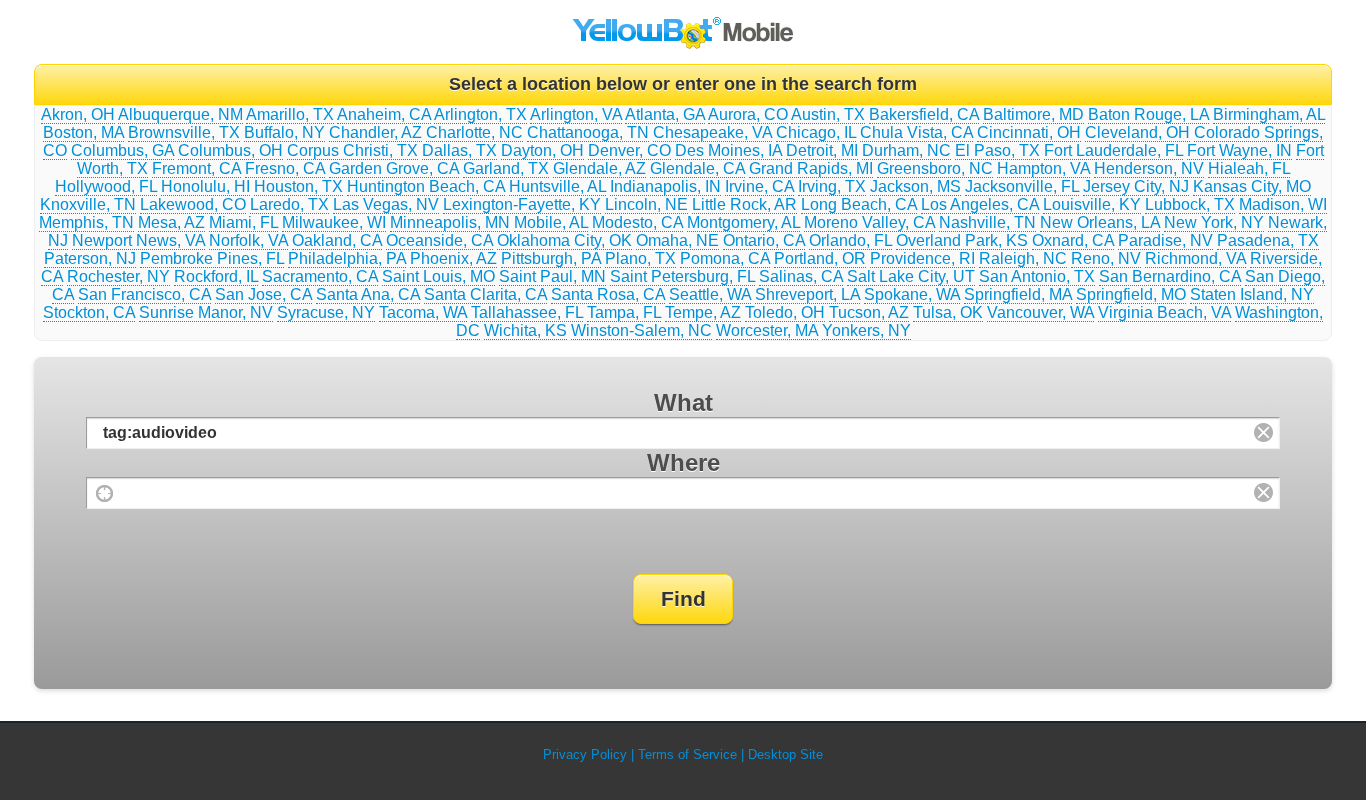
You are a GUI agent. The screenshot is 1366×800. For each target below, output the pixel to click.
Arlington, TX (480, 114)
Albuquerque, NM (180, 114)
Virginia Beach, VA (1164, 312)
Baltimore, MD (1033, 114)
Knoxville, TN (88, 204)
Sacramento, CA (320, 276)
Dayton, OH (542, 150)
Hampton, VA (1043, 168)
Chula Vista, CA (916, 132)
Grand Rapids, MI (811, 168)
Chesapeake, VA (712, 132)
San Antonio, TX (1037, 276)
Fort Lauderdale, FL (1113, 150)
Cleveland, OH (1137, 132)
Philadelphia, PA (347, 258)
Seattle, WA (710, 294)
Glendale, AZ (599, 168)
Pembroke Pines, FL (212, 258)
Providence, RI (922, 258)
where (683, 462)
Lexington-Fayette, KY (522, 204)
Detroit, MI (822, 150)
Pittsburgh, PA (551, 258)
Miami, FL (243, 222)
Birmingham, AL (1269, 114)
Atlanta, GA (665, 114)
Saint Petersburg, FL (682, 276)
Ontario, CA (764, 240)
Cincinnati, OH (1029, 132)
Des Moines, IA (728, 150)
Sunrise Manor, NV (206, 312)
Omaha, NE (677, 240)
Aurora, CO (748, 114)
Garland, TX (506, 168)
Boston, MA (83, 132)
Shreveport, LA (807, 294)
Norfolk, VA (248, 240)
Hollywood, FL (106, 186)
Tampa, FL (624, 312)
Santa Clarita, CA (485, 294)
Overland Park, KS (962, 240)
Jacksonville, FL (1022, 186)
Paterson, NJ (90, 258)
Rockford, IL (216, 276)
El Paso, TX (997, 150)
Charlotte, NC (474, 132)
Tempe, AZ (703, 312)
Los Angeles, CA (980, 204)
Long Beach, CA (859, 204)
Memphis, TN (86, 222)
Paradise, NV (1165, 240)
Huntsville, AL (557, 186)
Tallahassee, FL (527, 312)
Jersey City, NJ (1136, 186)
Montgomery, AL (743, 222)
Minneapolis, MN (450, 222)
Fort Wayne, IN (1239, 150)
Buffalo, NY (284, 132)
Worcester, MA (767, 330)
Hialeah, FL (1249, 168)
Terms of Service (687, 754)
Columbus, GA (122, 150)
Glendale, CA (697, 168)
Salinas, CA (801, 276)
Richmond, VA (1195, 258)
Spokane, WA (912, 294)
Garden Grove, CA (394, 168)
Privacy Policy (585, 754)
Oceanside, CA (439, 240)
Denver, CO (629, 150)
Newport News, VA (138, 240)
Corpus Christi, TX (352, 150)
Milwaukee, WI (334, 222)
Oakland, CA (337, 240)
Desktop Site (785, 754)
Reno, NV (1106, 258)
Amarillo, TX (290, 114)
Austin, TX (828, 114)
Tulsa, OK (948, 312)
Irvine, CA (759, 186)
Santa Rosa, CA (608, 294)
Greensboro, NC (935, 168)
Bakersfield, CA (924, 114)
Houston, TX (298, 186)
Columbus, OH (230, 150)
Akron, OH (78, 114)
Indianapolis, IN (665, 186)
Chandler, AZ (375, 132)
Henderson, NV (1149, 168)
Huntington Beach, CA (426, 186)
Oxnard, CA (1073, 240)
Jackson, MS (915, 186)
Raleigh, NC (1023, 258)
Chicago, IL (816, 132)
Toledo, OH (785, 312)
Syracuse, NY (326, 312)
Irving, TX (832, 186)
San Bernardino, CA (1170, 276)
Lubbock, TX (1190, 204)
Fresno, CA (285, 168)
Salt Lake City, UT (911, 276)
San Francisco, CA (144, 294)
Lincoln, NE (646, 204)
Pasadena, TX (1268, 240)
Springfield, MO (1131, 294)
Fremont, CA (196, 168)
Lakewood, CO (193, 204)
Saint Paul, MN (552, 276)
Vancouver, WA (1040, 312)
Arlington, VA (576, 114)
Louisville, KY (1092, 204)
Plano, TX (640, 258)
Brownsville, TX (184, 132)
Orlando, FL (850, 240)
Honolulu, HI (205, 186)
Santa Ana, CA (368, 294)
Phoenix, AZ (453, 258)
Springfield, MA (1018, 294)
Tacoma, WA (423, 312)
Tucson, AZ (869, 312)
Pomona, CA (725, 258)
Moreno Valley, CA (869, 222)
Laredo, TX (289, 204)
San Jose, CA (263, 294)
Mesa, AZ (171, 222)
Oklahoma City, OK (564, 240)
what (683, 402)
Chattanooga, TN (588, 132)
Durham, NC (906, 150)
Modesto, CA (637, 222)
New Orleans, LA (1100, 222)
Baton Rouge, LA (1148, 114)
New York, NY (1214, 222)
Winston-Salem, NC (641, 330)
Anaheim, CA (384, 114)
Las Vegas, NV (386, 204)
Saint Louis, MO (438, 276)
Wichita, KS (525, 330)
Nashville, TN (987, 222)
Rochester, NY (118, 276)
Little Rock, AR (744, 204)
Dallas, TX (459, 150)
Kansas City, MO (1252, 186)
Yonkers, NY (866, 330)
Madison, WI (1283, 204)
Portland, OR (820, 258)
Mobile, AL (551, 222)
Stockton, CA (89, 312)
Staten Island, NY (1252, 294)
